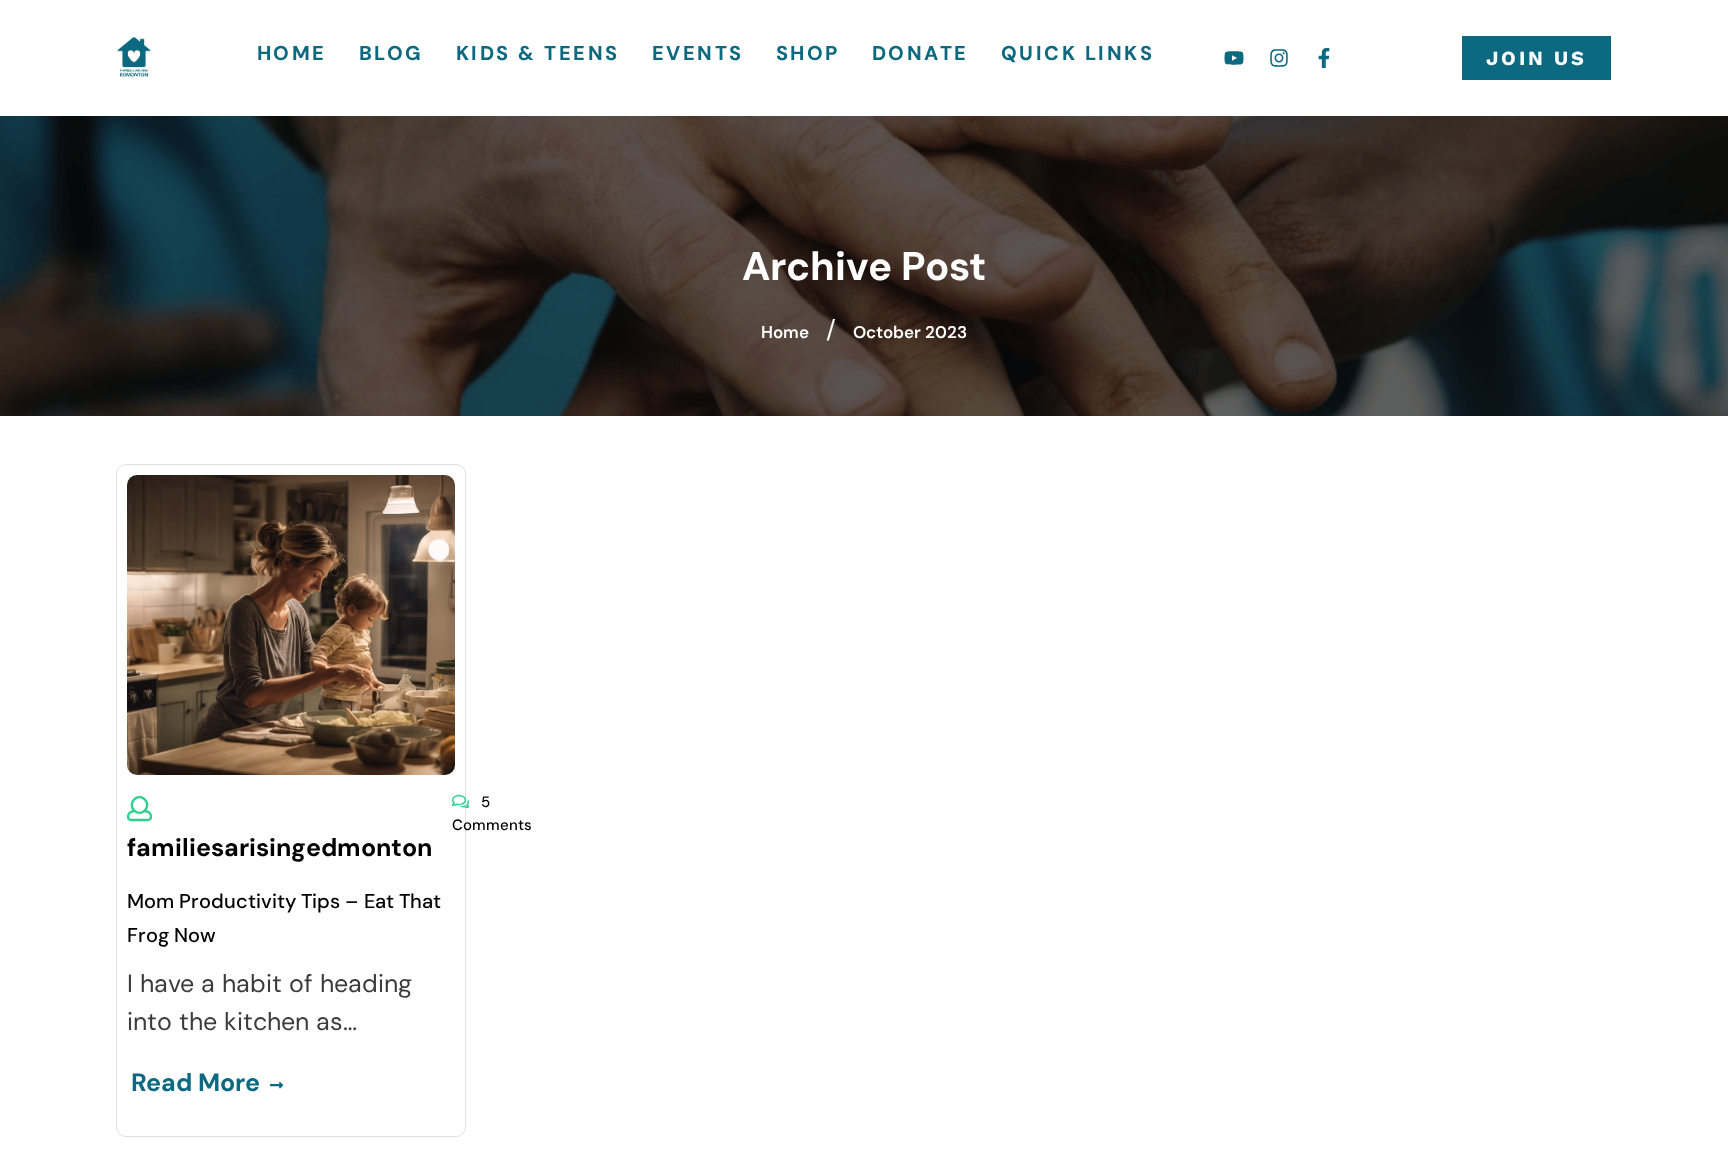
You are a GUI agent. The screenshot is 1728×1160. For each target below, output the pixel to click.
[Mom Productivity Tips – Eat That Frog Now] (291, 622)
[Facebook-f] (1324, 58)
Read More (195, 1082)
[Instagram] (1279, 58)
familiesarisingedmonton (279, 847)
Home (292, 53)
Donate (920, 53)
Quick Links (1078, 53)
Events (698, 53)
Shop (808, 53)
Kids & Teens (538, 53)
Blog (391, 53)
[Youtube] (1234, 58)
